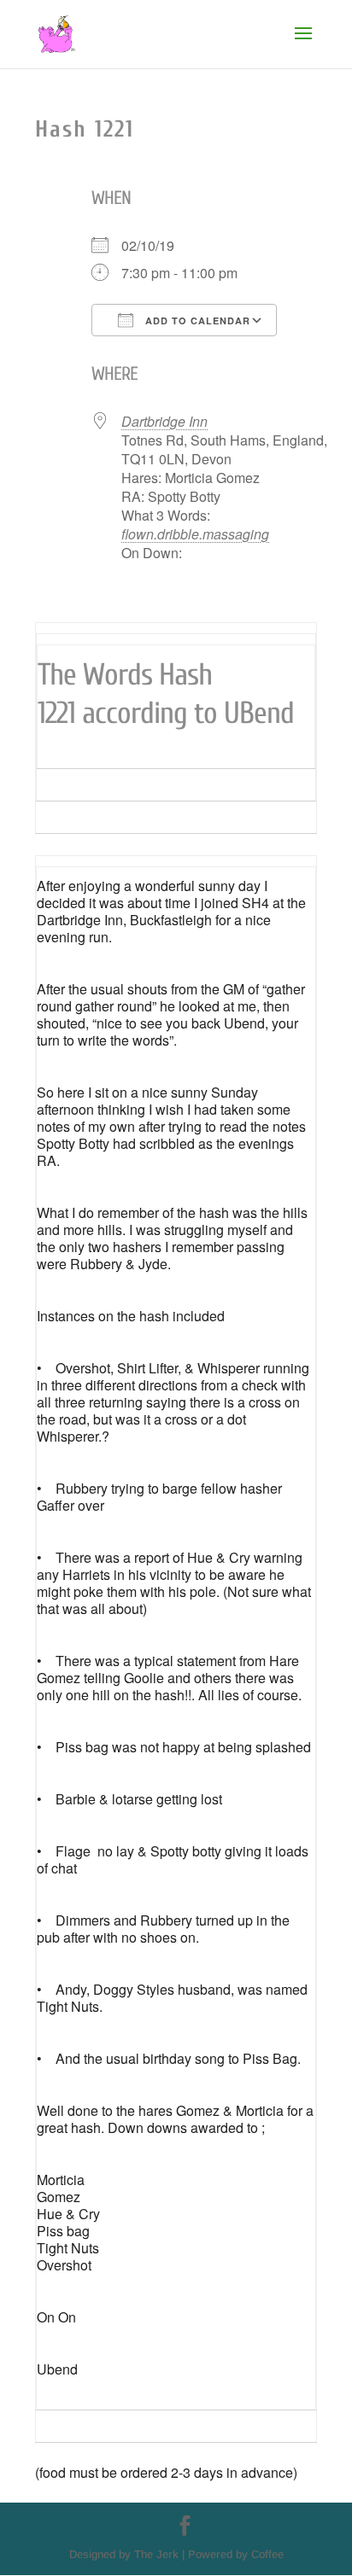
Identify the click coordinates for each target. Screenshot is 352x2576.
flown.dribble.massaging (195, 534)
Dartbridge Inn (164, 421)
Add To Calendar (196, 321)
